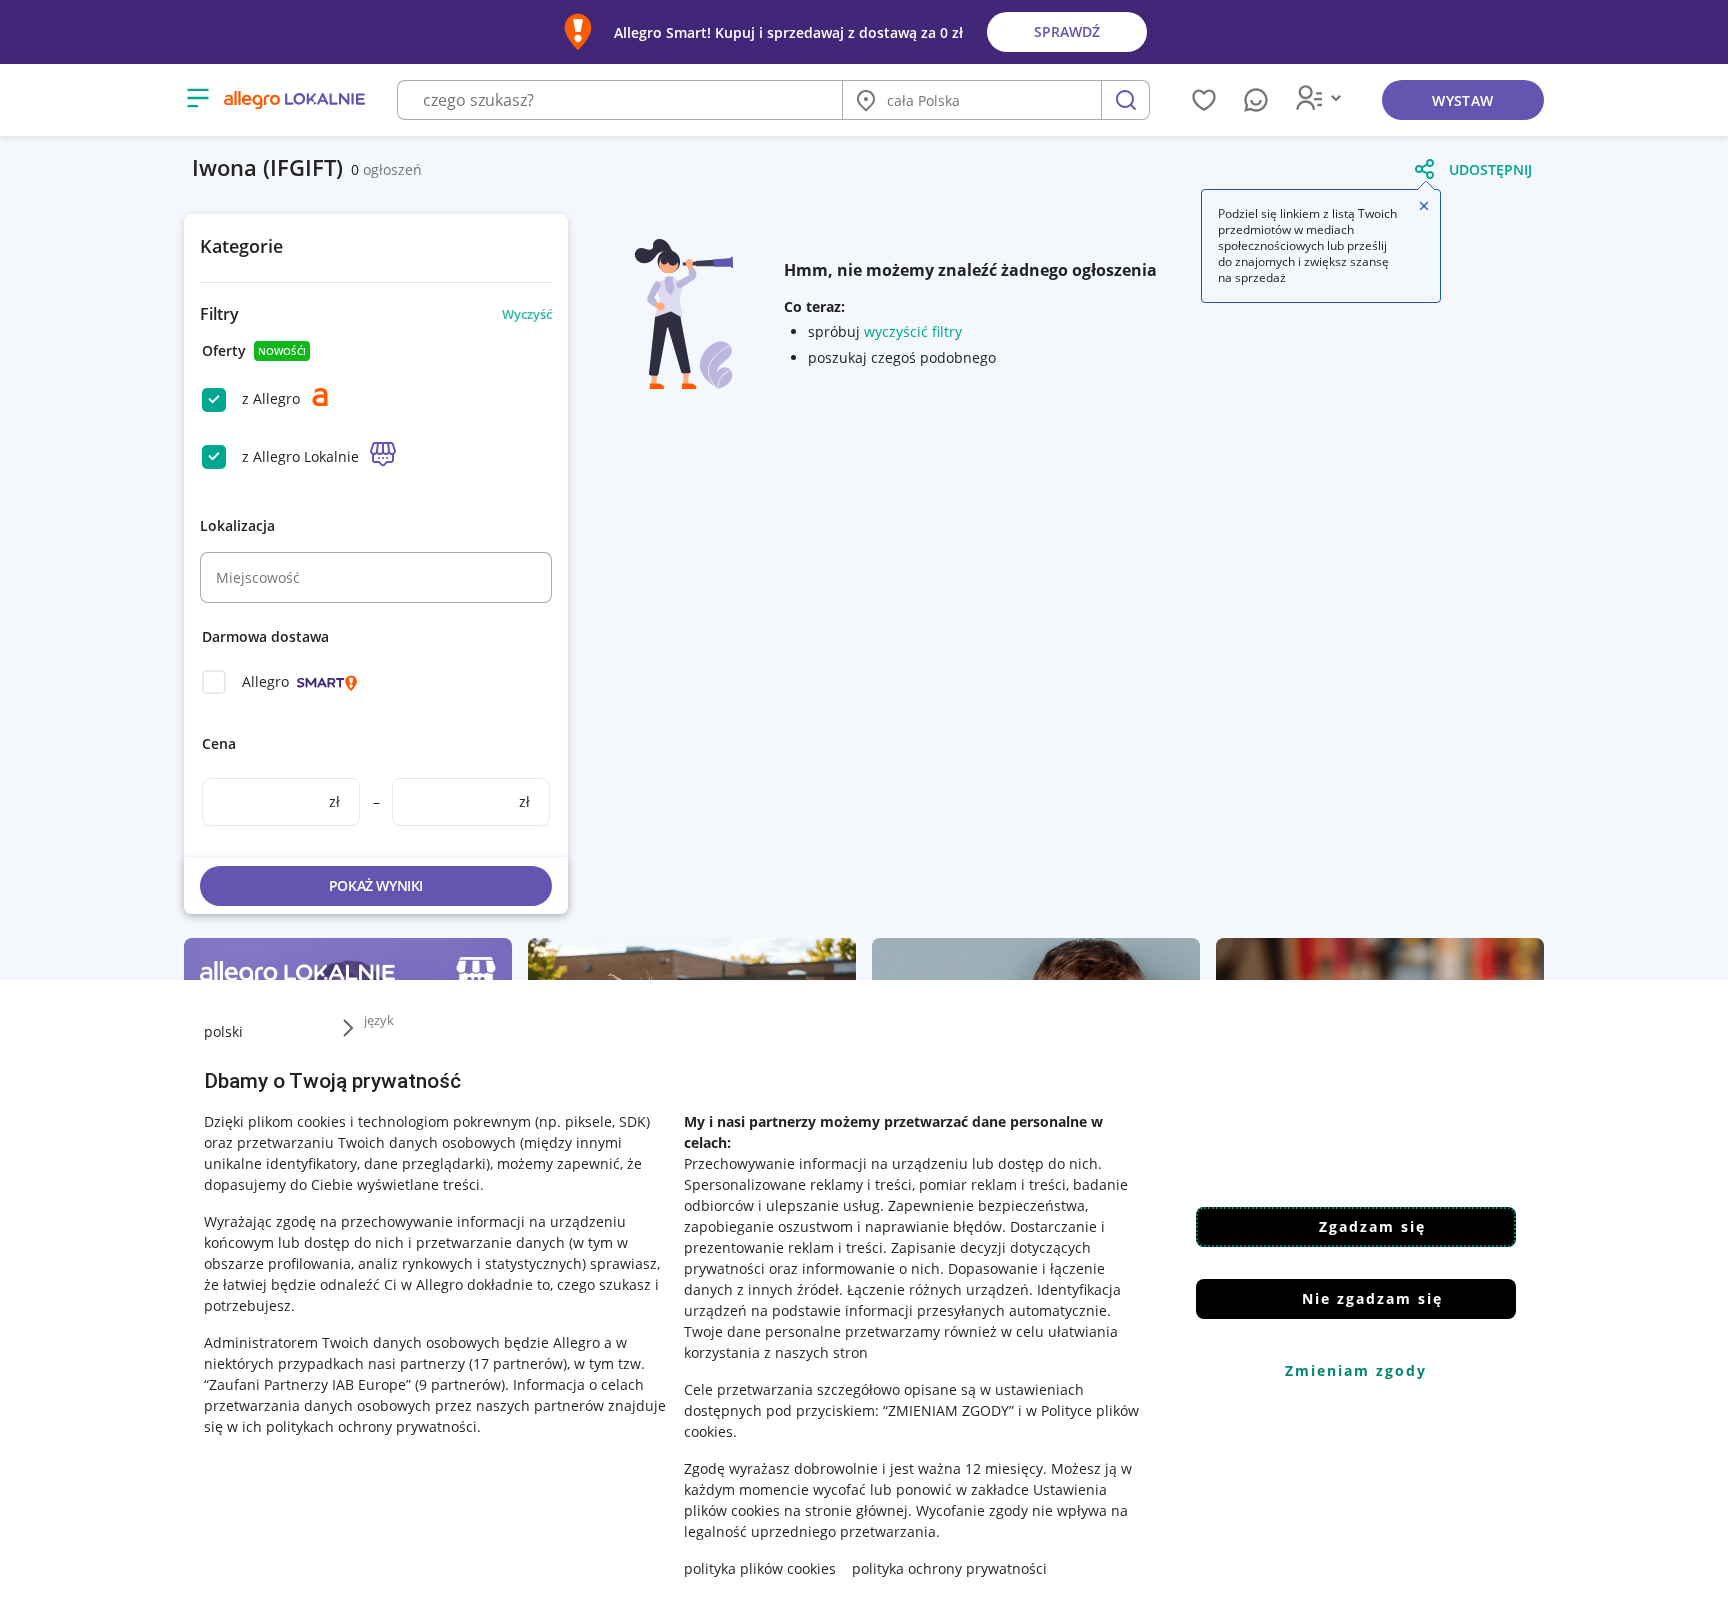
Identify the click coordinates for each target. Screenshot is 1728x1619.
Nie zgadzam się (1372, 1298)
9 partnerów (460, 1384)
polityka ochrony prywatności (949, 1568)
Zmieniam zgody (1356, 1370)
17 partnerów (518, 1363)
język (379, 1020)
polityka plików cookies (760, 1568)
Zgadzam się (1372, 1226)
